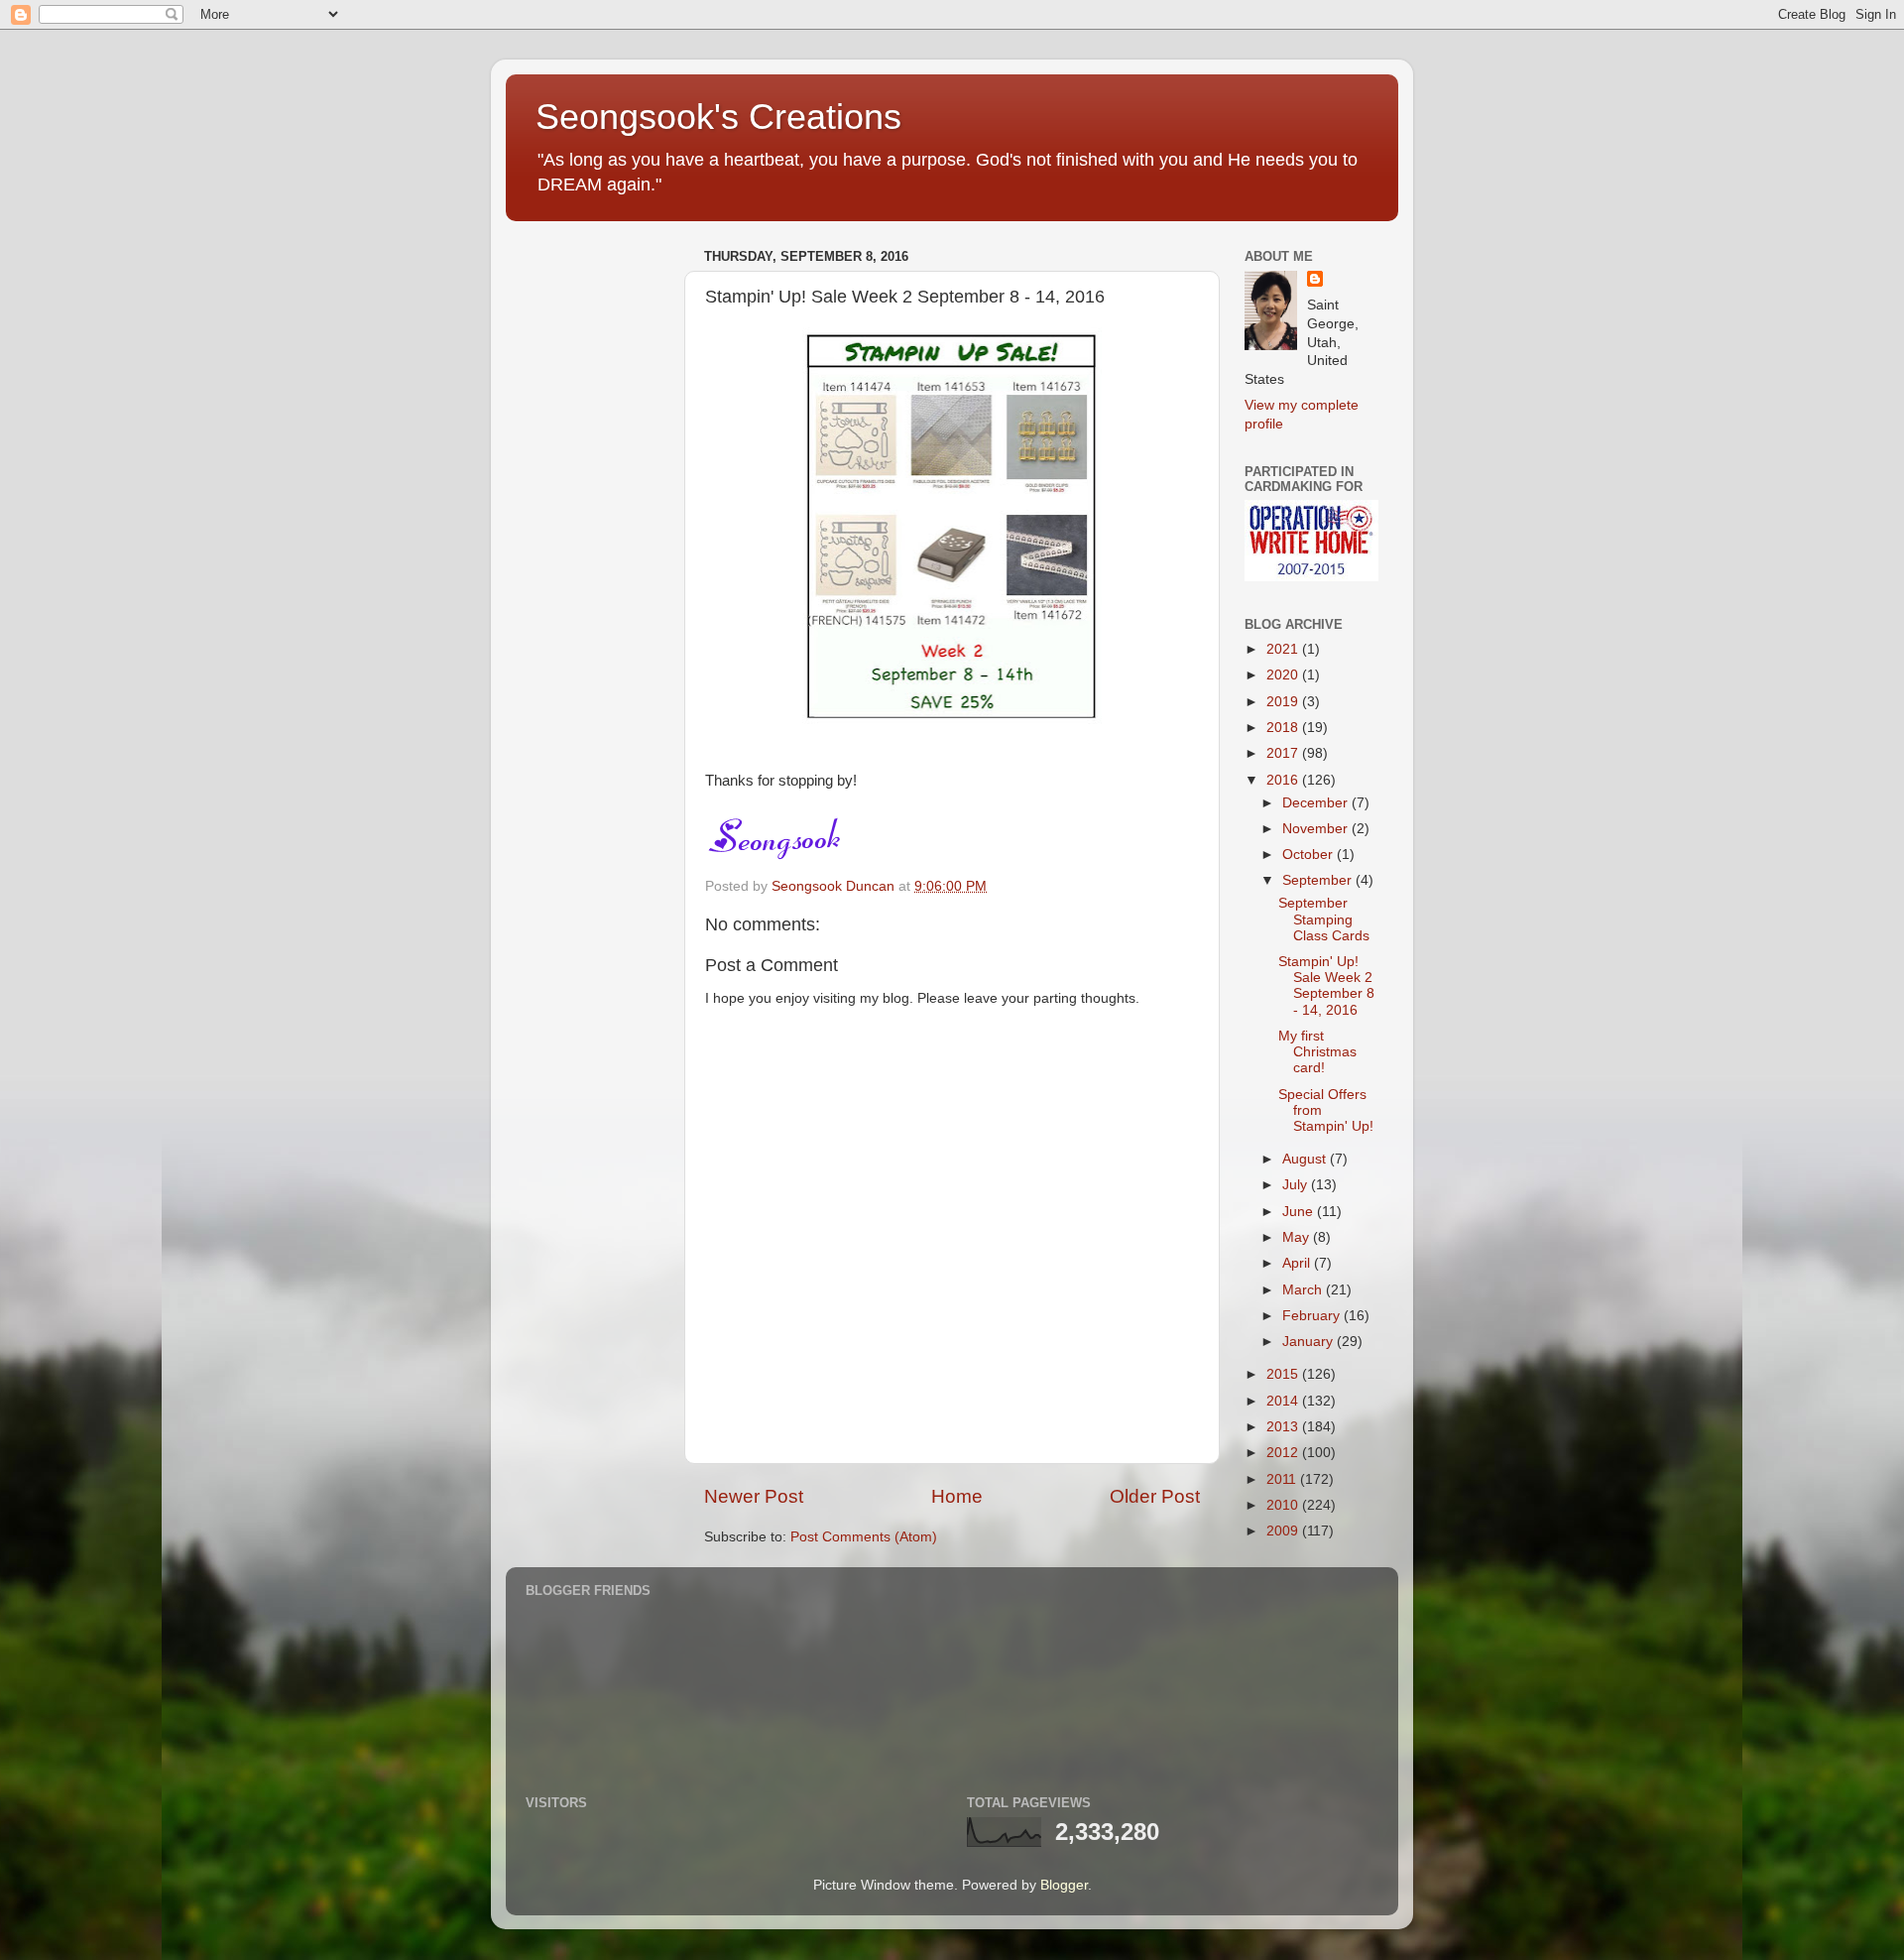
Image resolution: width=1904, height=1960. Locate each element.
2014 (1284, 1401)
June (1300, 1212)
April (1298, 1263)
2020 (1284, 675)
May (1298, 1237)
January (1309, 1342)
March (1304, 1290)
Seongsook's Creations (718, 117)
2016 (1284, 780)
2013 (1284, 1427)
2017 (1284, 753)
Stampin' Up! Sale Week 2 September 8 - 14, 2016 (1326, 986)
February (1313, 1316)
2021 (1284, 649)
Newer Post (754, 1496)
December (1317, 803)
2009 (1284, 1531)
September (1319, 880)
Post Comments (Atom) (864, 1537)
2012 (1284, 1453)
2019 (1284, 702)
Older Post (1155, 1496)
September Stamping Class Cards (1324, 919)
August (1306, 1159)
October (1309, 855)
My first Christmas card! (1317, 1052)
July (1297, 1185)
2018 (1284, 728)
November (1317, 829)
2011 (1283, 1479)
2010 (1284, 1505)
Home (957, 1496)
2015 (1284, 1374)
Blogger (1064, 1885)
